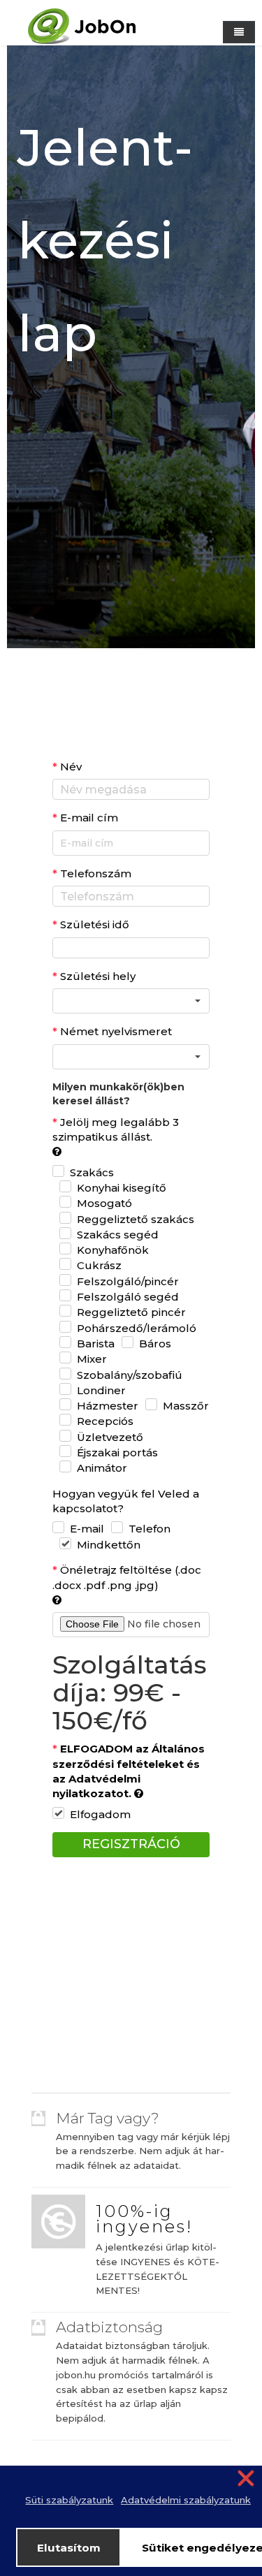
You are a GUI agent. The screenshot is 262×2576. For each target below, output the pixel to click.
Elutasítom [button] (69, 2548)
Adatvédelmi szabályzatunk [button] (186, 2500)
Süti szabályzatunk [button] (69, 2500)
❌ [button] (246, 2478)
